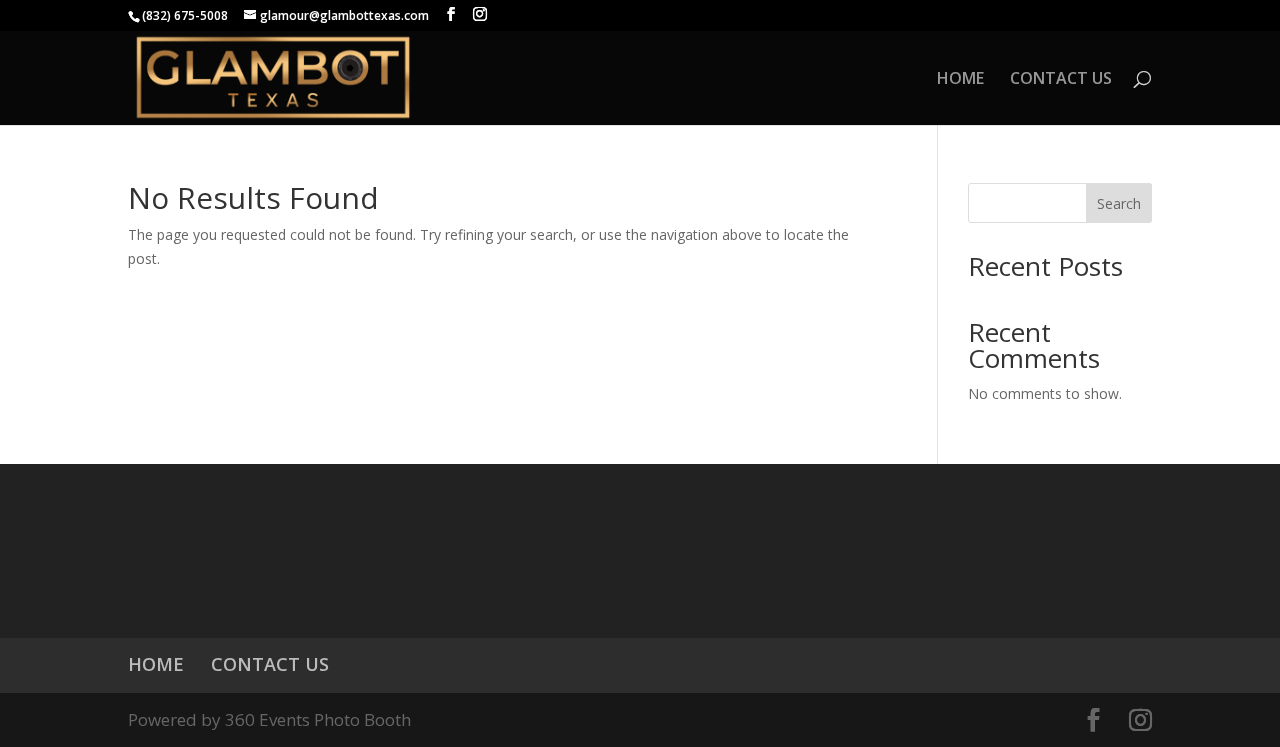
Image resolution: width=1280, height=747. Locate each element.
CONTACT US (1061, 80)
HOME (960, 80)
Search (1119, 203)
